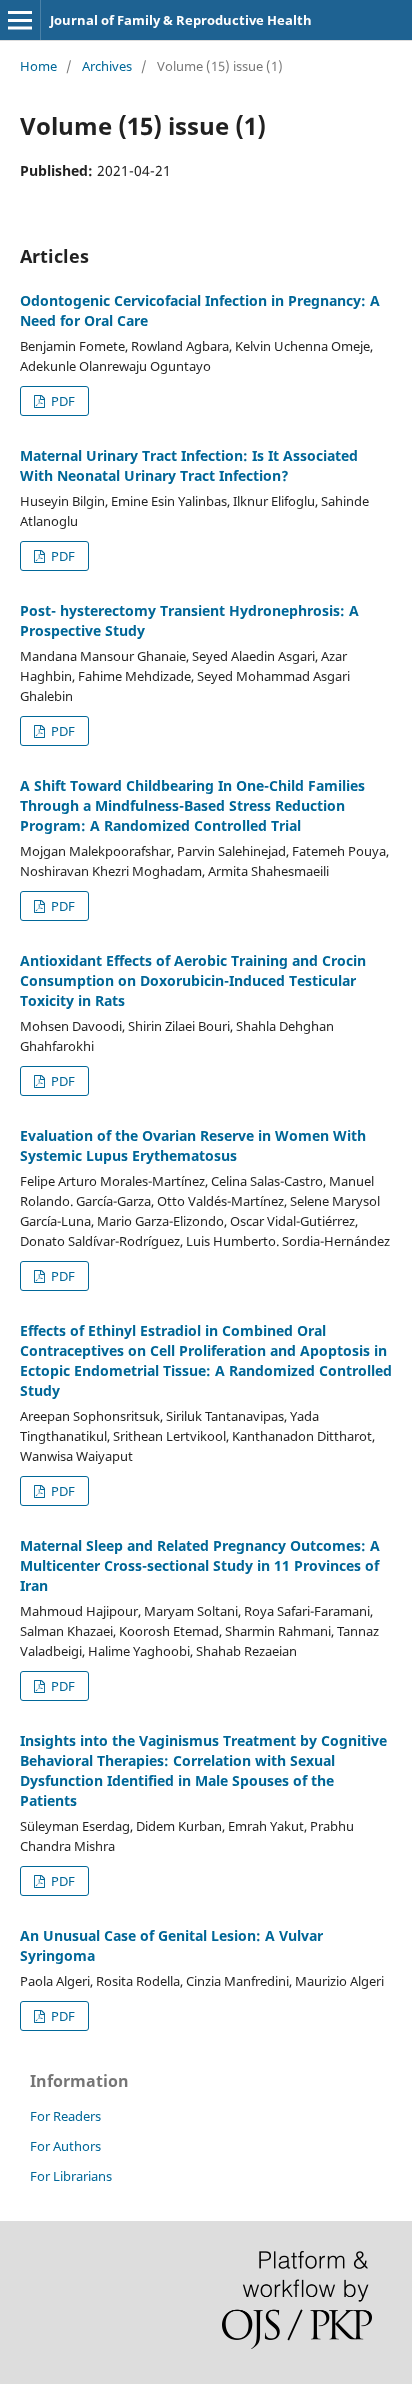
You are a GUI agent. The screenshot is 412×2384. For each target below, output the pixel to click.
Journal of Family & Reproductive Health (181, 20)
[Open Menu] (20, 20)
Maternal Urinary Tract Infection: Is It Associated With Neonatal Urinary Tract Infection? (189, 465)
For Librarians (71, 2176)
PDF (61, 401)
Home (38, 66)
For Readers (65, 2116)
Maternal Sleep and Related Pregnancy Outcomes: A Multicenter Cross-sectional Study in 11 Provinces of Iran (200, 1565)
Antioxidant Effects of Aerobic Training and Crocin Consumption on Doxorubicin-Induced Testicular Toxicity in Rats (193, 980)
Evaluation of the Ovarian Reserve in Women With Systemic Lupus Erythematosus (193, 1145)
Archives (107, 66)
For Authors (65, 2146)
